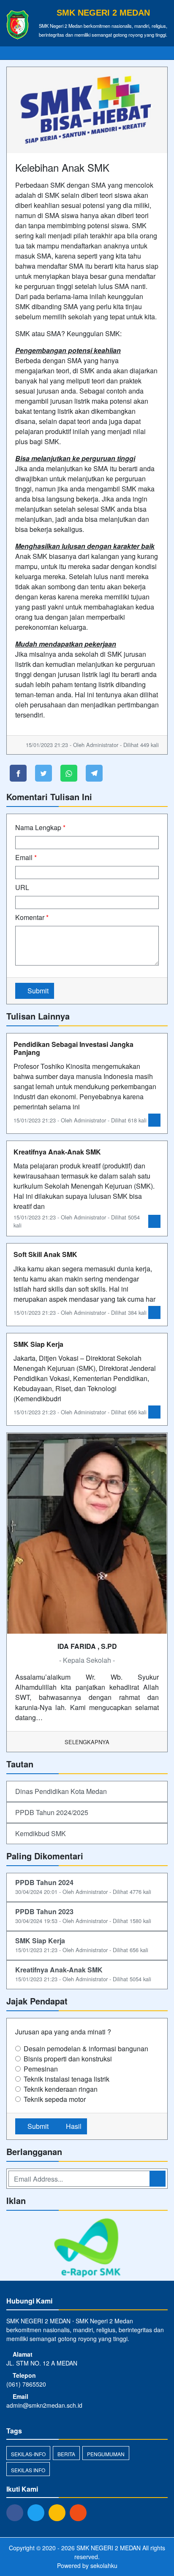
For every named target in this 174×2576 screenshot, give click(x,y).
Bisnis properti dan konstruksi (68, 2059)
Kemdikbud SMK (41, 1833)
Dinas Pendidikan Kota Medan (61, 1791)
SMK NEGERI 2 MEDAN (108, 2548)
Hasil (73, 2126)
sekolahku (104, 2565)
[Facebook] (17, 2512)
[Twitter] (38, 2512)
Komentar (32, 917)
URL (22, 887)
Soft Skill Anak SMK (45, 1254)
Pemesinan (41, 2069)
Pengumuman (106, 2454)
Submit (37, 991)
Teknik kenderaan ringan (61, 2089)
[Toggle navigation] (159, 53)
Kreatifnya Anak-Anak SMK (57, 1152)
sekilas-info (28, 2454)
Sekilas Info (28, 2470)
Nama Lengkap (40, 827)
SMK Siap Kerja (38, 1344)
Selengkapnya (87, 1742)
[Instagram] (59, 2512)
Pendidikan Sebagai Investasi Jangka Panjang (73, 1048)
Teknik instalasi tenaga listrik (67, 2079)
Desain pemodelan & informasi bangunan (86, 2049)
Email (26, 857)
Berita (66, 2454)
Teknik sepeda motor (55, 2099)
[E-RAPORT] (87, 2248)
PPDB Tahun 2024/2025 (52, 1812)
